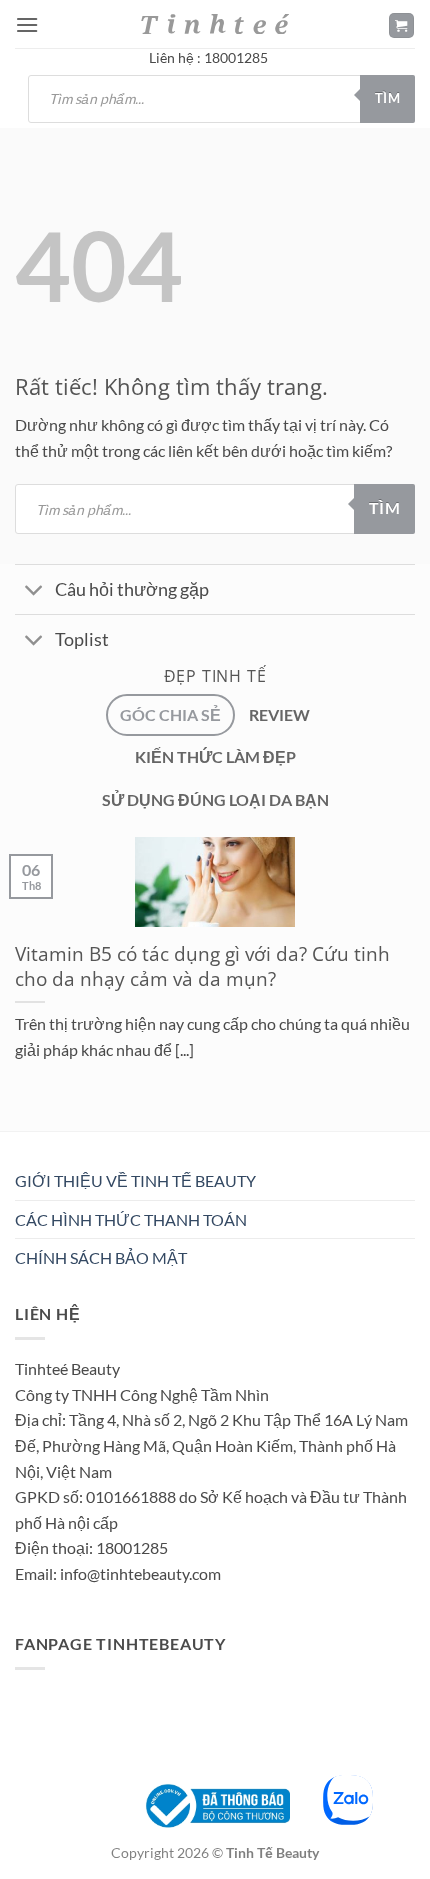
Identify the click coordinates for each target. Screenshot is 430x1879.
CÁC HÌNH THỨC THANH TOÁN (131, 1219)
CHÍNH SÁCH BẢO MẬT (101, 1257)
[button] (27, 24)
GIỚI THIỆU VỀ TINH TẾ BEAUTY (135, 1180)
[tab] (170, 715)
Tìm (387, 98)
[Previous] (19, 1136)
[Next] (74, 1136)
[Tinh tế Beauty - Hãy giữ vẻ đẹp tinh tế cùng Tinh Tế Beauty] (215, 23)
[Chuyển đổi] (34, 591)
